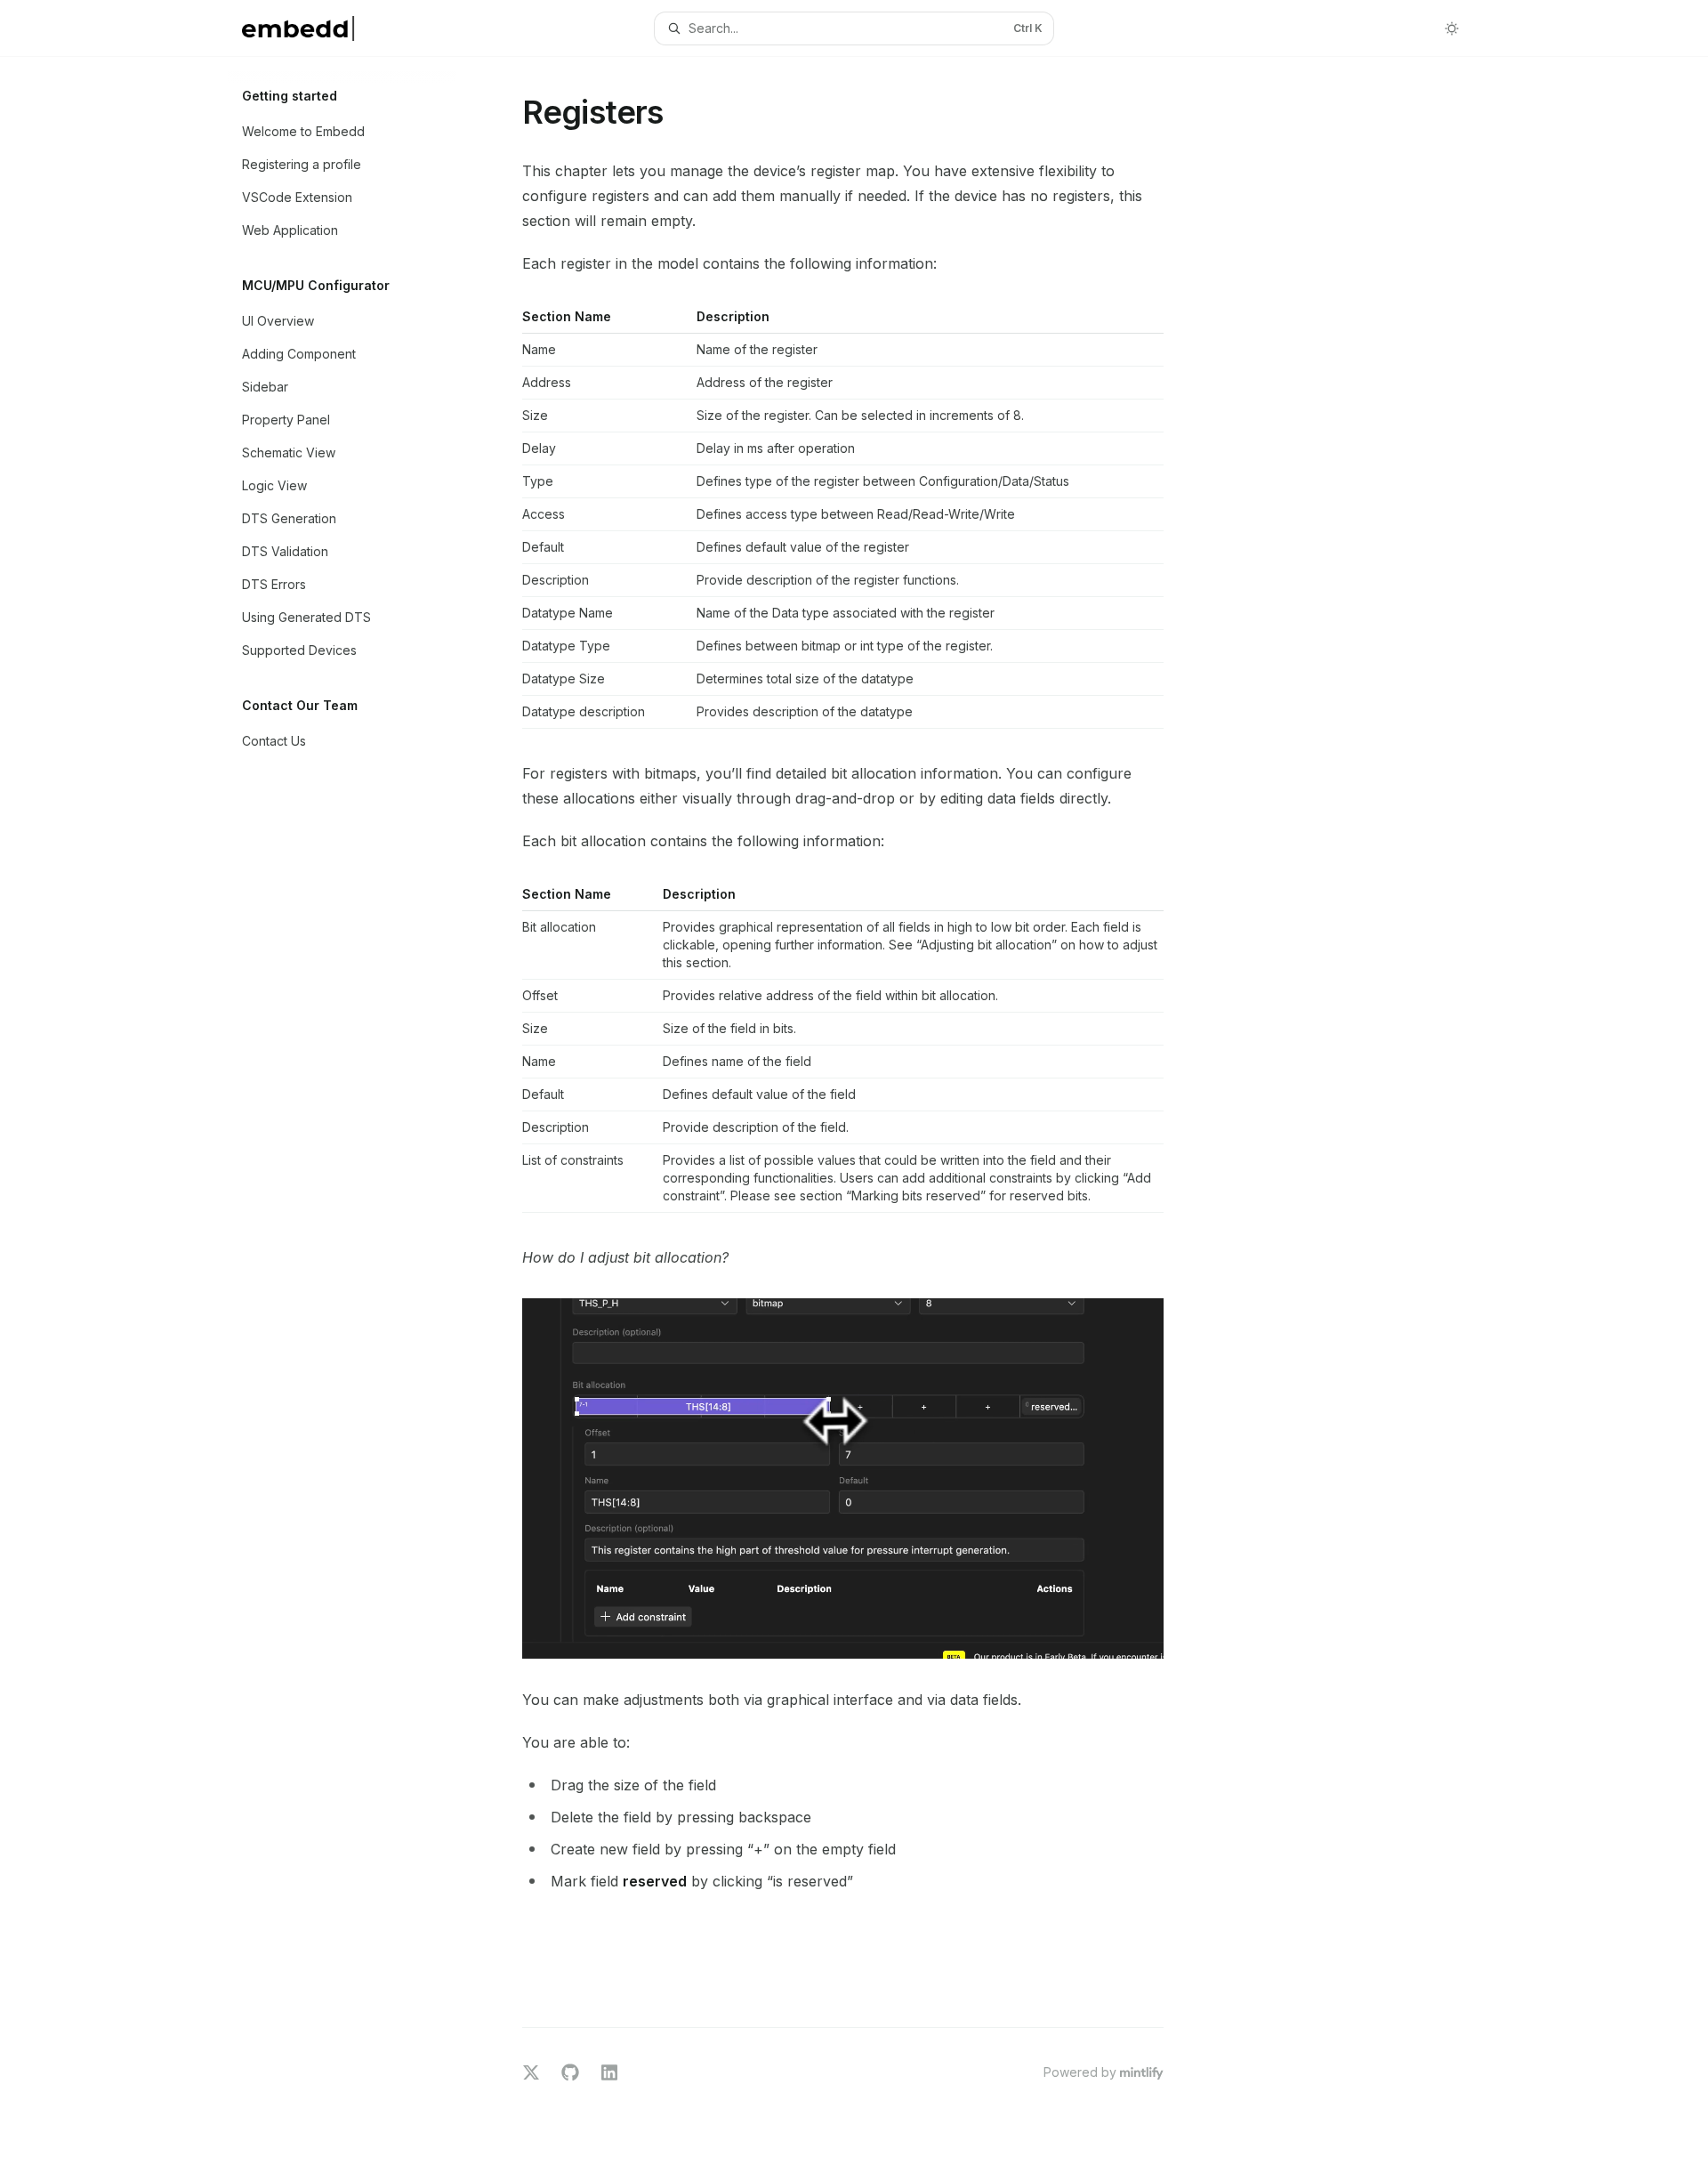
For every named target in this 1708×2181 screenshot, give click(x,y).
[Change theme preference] (1452, 28)
